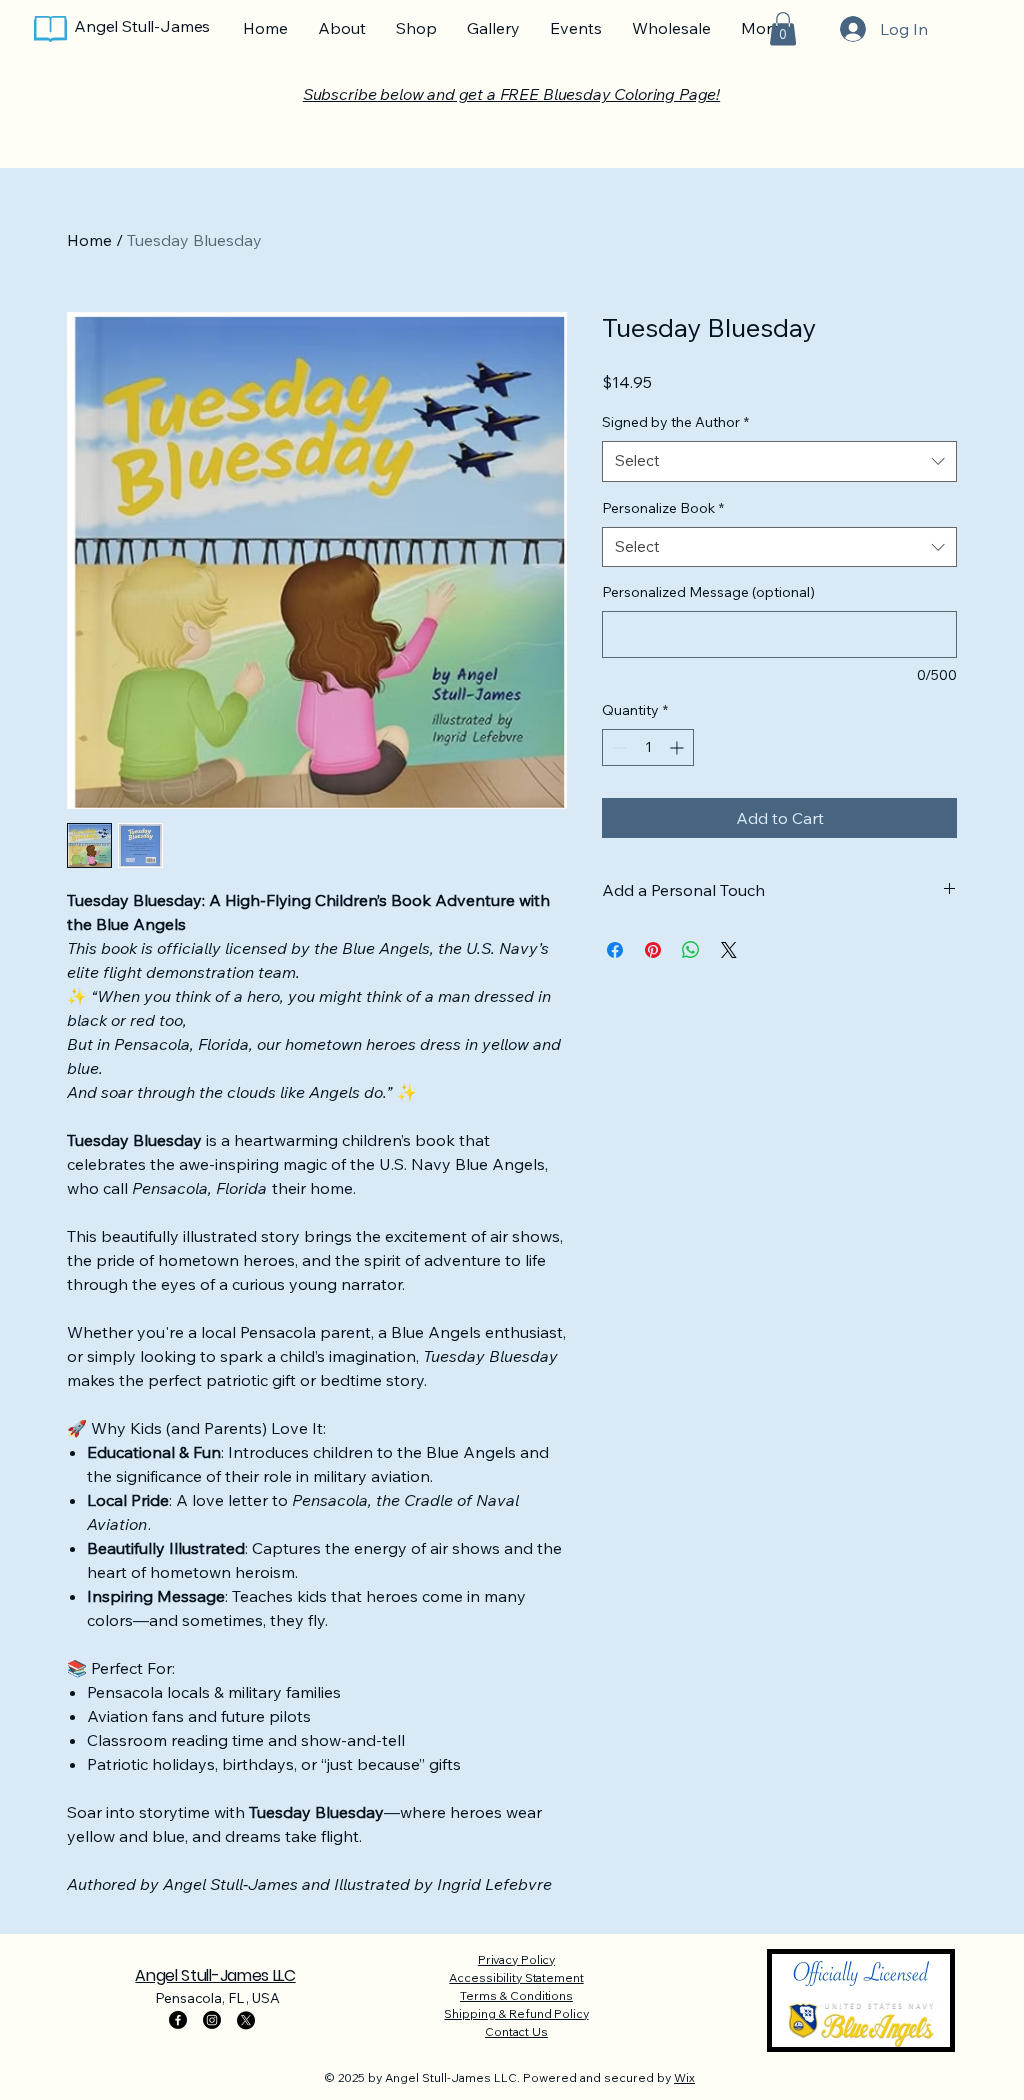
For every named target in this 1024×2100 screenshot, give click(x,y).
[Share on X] (729, 950)
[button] (783, 28)
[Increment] (678, 747)
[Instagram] (212, 2020)
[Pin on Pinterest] (653, 950)
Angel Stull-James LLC (215, 1975)
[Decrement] (617, 747)
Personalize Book (663, 508)
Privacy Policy (516, 1959)
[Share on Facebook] (615, 950)
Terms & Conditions (516, 1995)
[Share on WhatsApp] (691, 950)
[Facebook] (178, 2020)
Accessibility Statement (516, 1977)
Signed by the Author (675, 422)
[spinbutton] (648, 747)
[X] (246, 2020)
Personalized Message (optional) (708, 592)
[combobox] (779, 461)
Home (89, 240)
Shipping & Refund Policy (516, 2013)
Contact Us (516, 2031)
